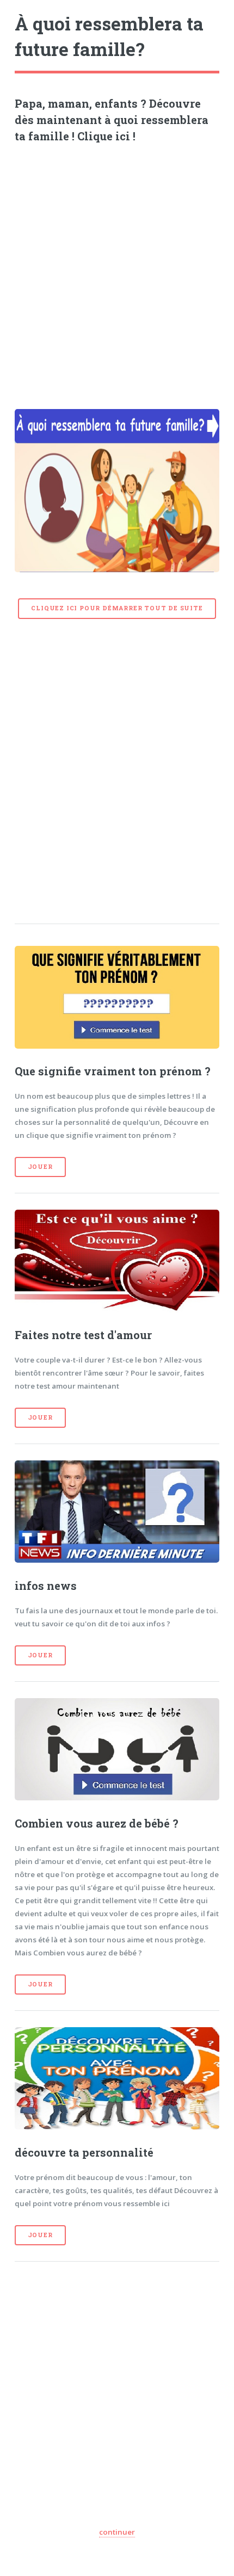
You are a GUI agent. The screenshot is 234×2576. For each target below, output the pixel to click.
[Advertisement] (117, 272)
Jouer (40, 1167)
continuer (117, 2532)
